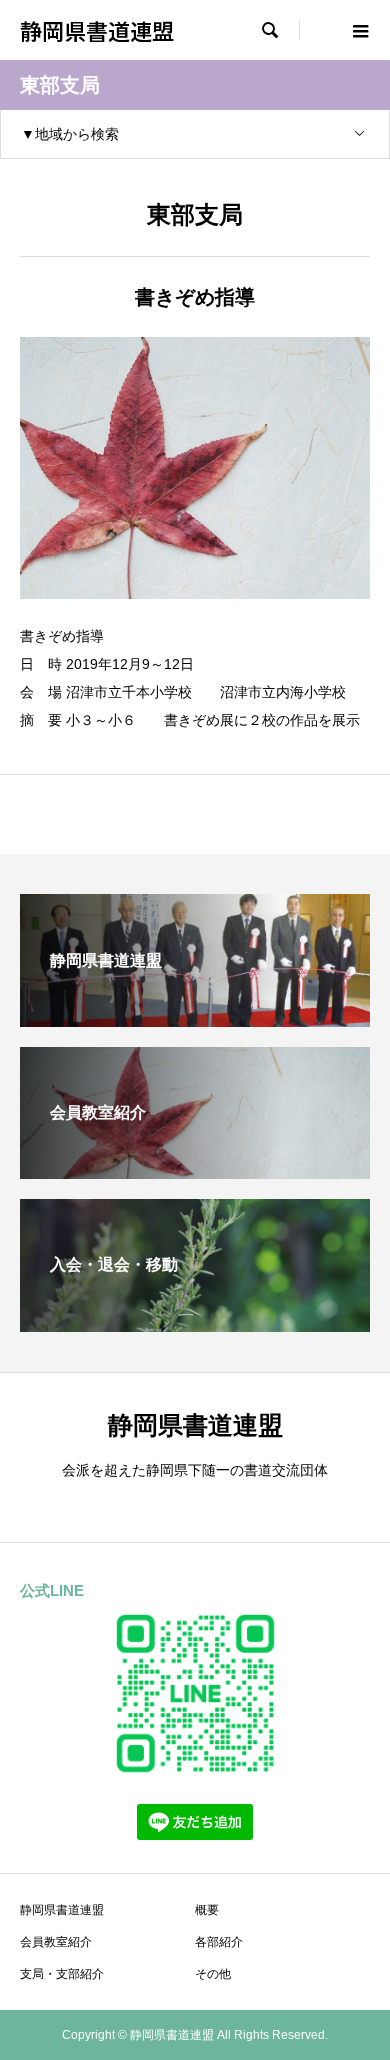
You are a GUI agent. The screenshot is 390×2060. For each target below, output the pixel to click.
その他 (213, 1974)
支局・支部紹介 (62, 1974)
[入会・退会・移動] (195, 1323)
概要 (207, 1910)
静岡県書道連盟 (97, 30)
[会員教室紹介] (195, 1170)
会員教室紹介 (56, 1942)
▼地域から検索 (70, 134)
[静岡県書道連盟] (195, 1018)
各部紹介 (219, 1942)
